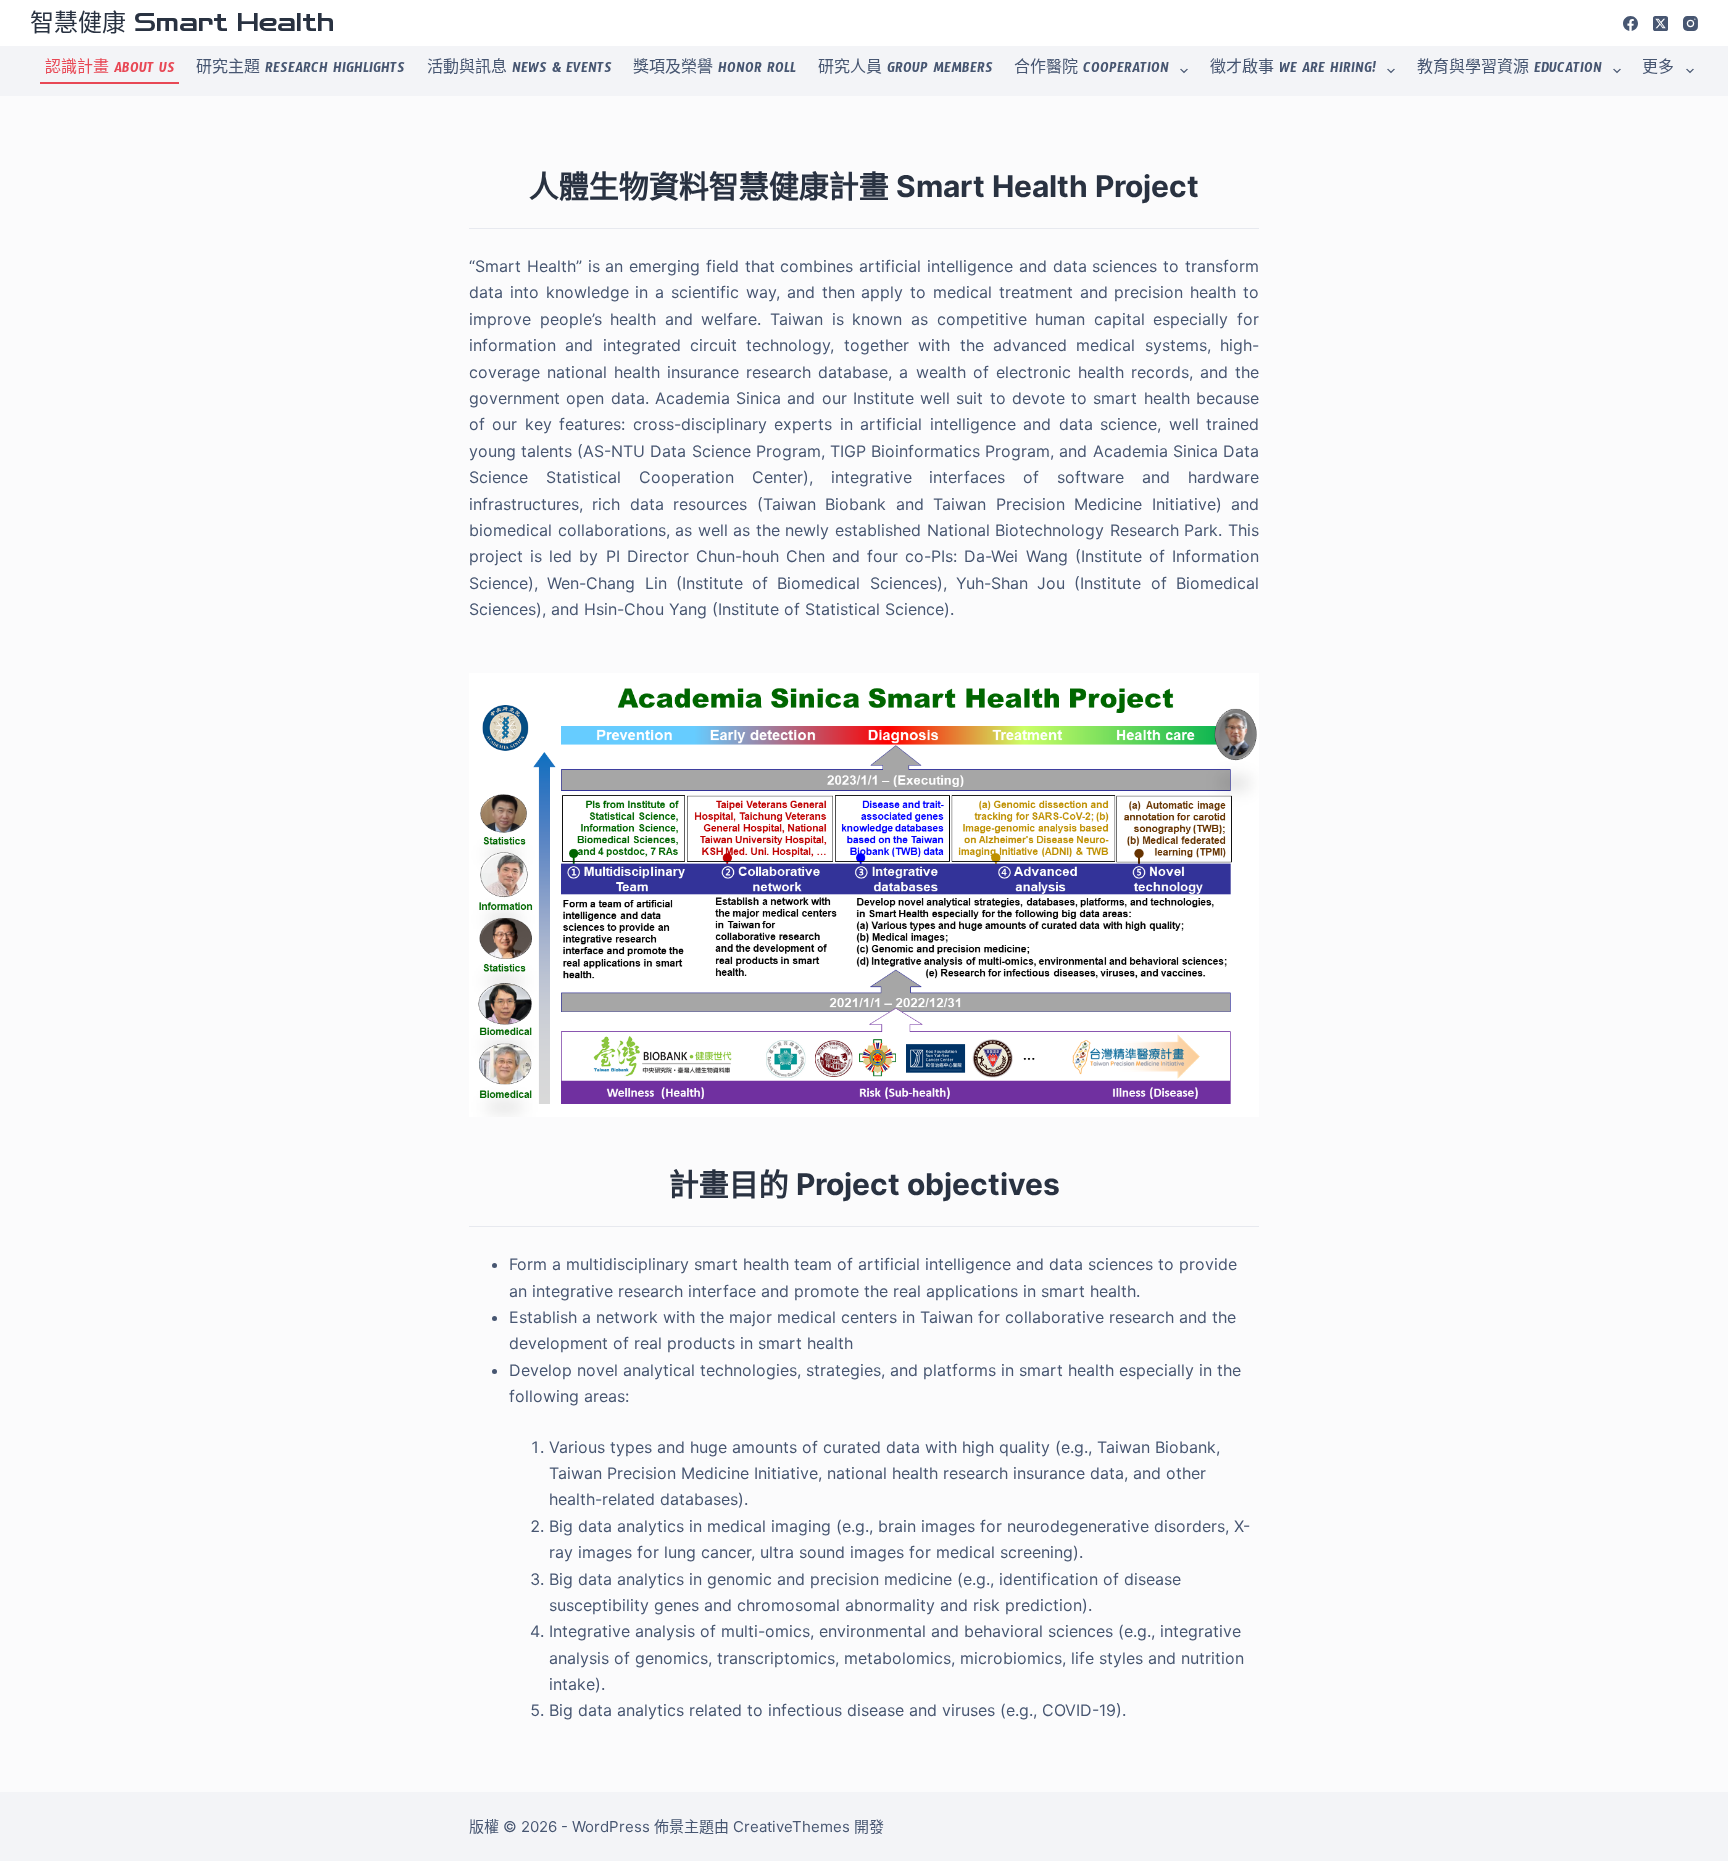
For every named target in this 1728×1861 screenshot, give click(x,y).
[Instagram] (1690, 23)
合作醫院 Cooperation (1091, 71)
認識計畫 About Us (110, 71)
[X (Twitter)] (1660, 23)
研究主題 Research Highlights (300, 71)
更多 (1658, 71)
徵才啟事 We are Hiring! (1293, 71)
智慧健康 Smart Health (182, 23)
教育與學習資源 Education (1509, 71)
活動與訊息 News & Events (519, 71)
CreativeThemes (791, 1826)
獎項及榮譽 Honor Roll (714, 71)
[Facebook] (1630, 23)
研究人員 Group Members (905, 71)
